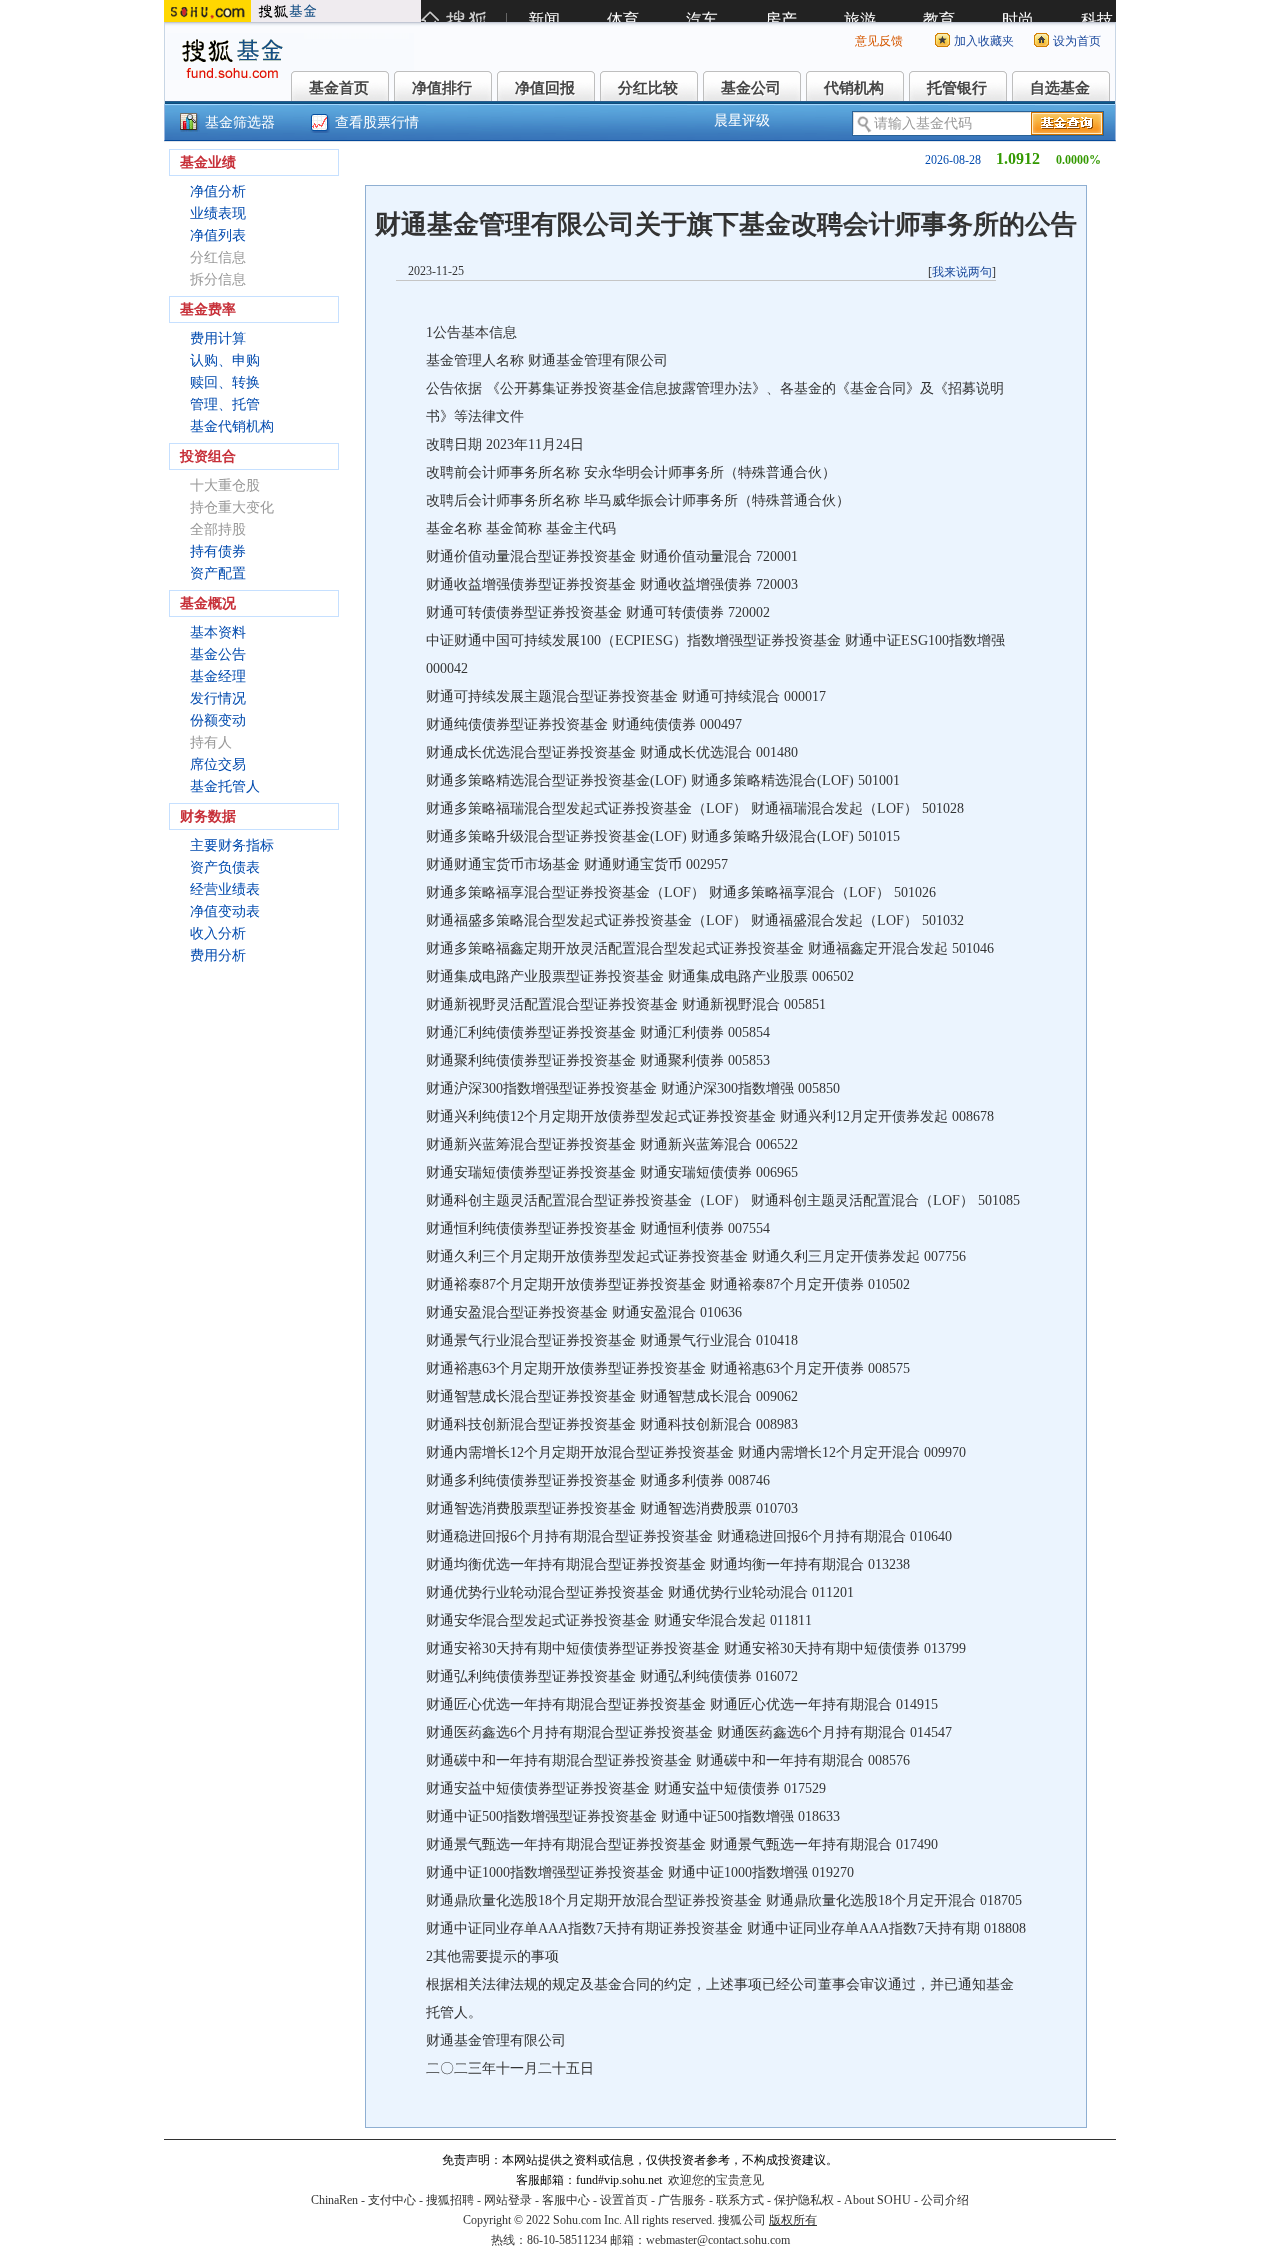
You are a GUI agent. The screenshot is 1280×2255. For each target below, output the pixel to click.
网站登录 (508, 2200)
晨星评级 (742, 120)
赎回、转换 (225, 382)
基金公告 (218, 654)
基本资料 (218, 632)
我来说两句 (962, 272)
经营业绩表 (225, 889)
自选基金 (1060, 88)
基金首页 (339, 88)
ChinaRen (334, 2200)
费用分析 (218, 955)
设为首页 (1077, 41)
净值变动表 (225, 911)
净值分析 (218, 191)
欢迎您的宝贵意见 (716, 2180)
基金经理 (218, 676)
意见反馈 (879, 41)
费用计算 (218, 338)
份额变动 (218, 720)
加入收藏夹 (984, 41)
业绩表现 (218, 213)
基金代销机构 (232, 426)
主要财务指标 (232, 845)
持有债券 (218, 551)
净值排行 (442, 88)
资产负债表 (225, 867)
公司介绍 (945, 2200)
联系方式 (740, 2200)
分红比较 (648, 88)
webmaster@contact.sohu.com (718, 2240)
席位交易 (218, 764)
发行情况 (218, 698)
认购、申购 (225, 360)
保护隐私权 (804, 2200)
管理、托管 (225, 404)
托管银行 (957, 88)
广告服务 (682, 2200)
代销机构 (854, 88)
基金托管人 (225, 786)
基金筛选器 (240, 122)
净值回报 (545, 88)
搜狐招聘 (450, 2200)
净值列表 (218, 235)
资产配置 (218, 573)
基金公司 (751, 88)
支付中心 (392, 2200)
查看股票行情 (377, 122)
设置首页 (624, 2200)
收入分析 (218, 933)
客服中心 (566, 2200)
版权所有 (793, 2220)
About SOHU (877, 2200)
